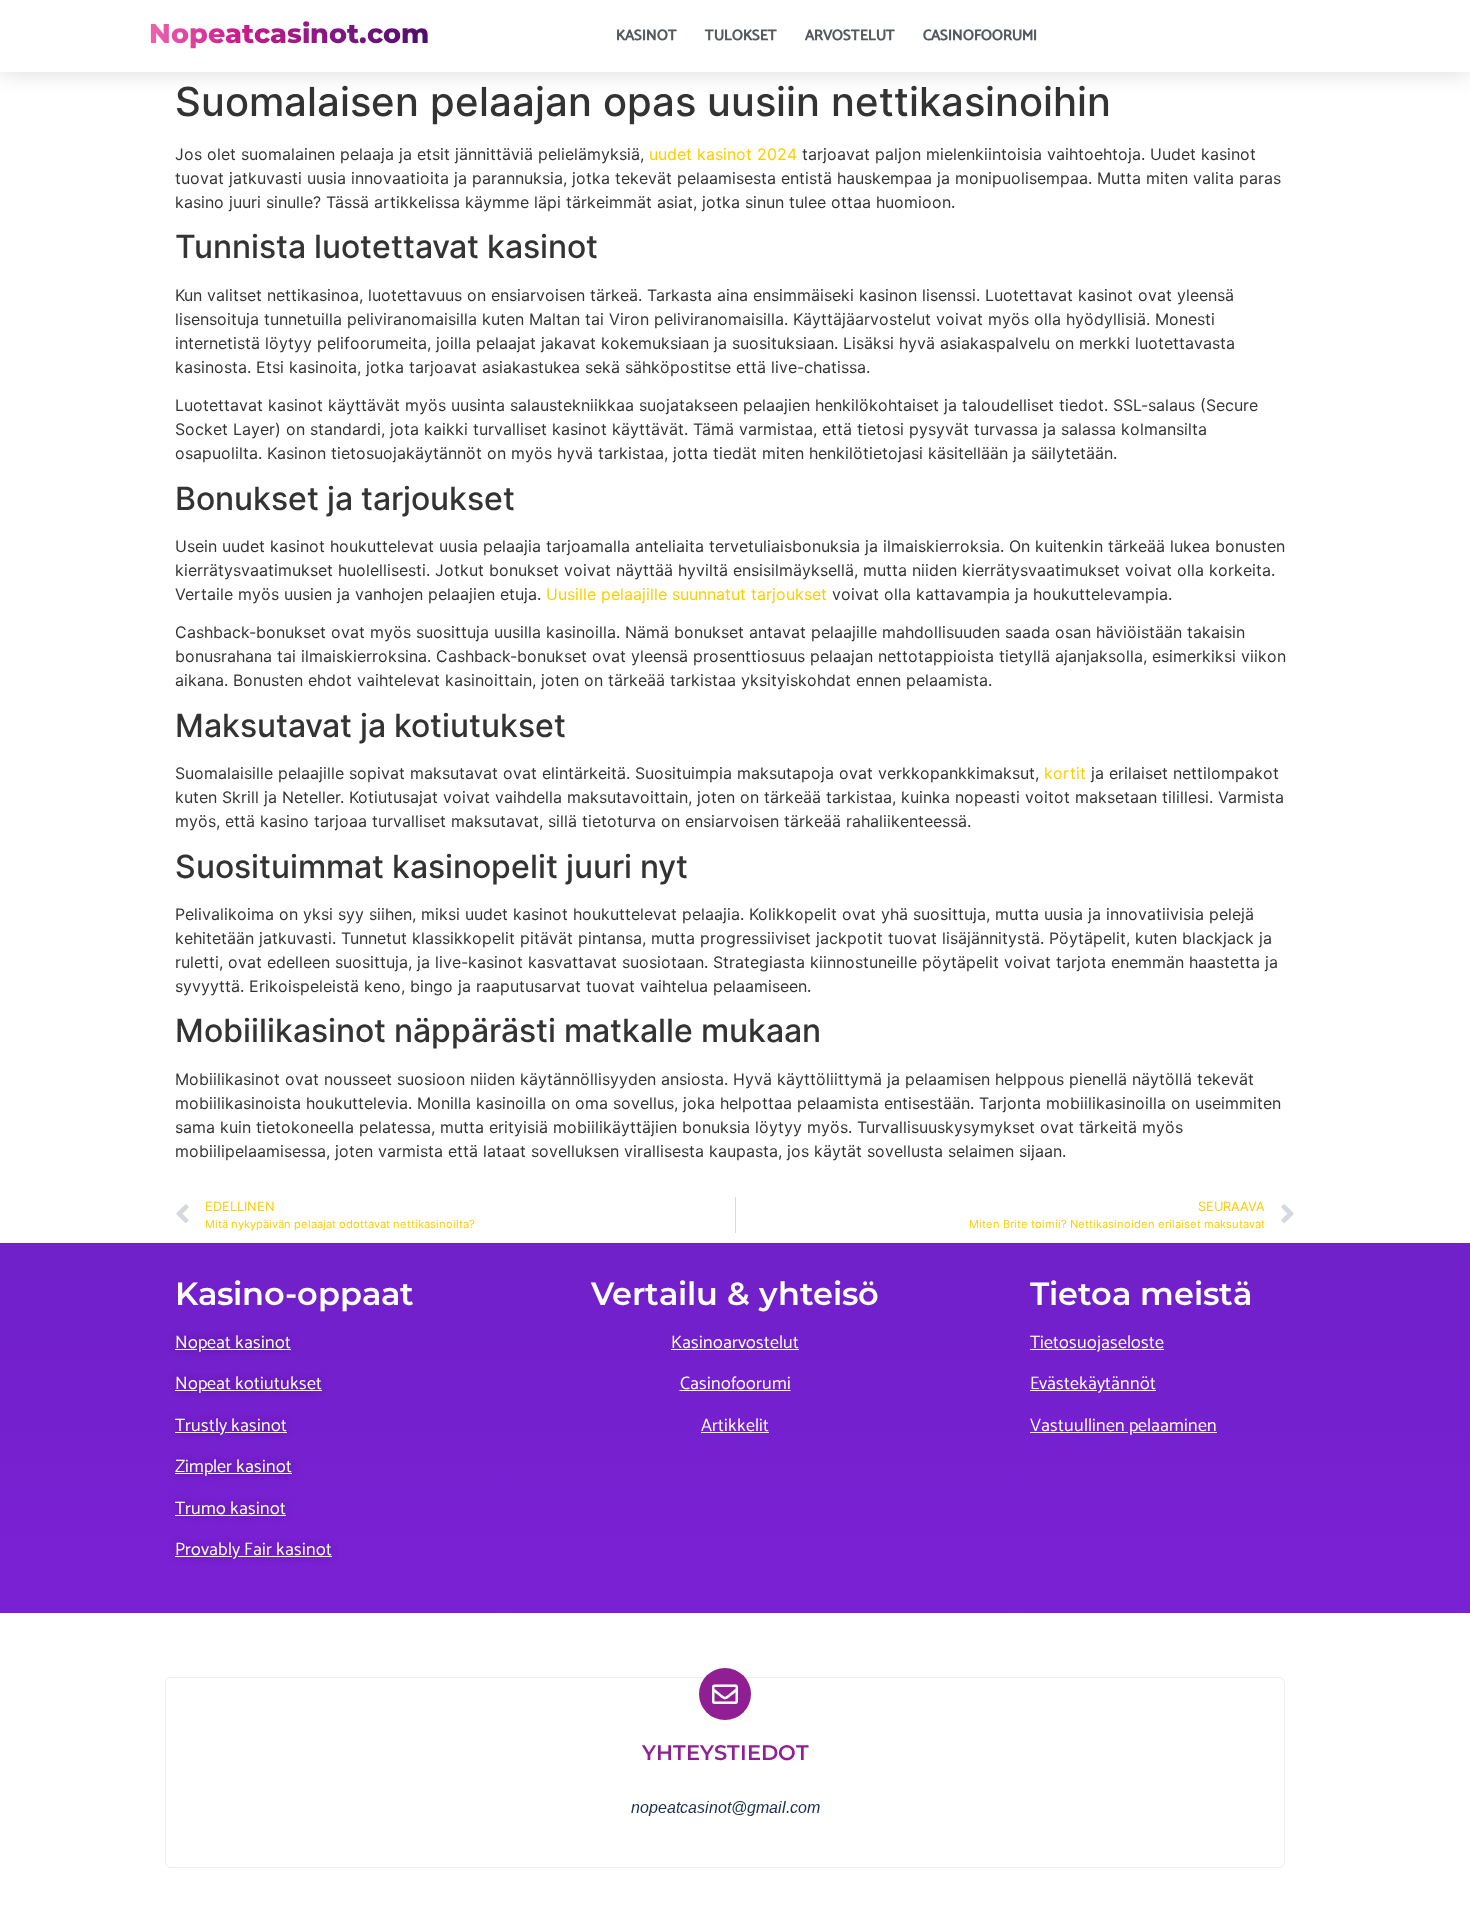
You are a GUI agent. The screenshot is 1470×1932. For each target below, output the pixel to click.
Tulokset (741, 35)
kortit (1065, 773)
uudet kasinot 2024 (723, 154)
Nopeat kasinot (233, 1343)
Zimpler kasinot (233, 1467)
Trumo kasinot (230, 1509)
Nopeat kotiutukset (248, 1384)
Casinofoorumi (980, 35)
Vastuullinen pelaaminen (1123, 1426)
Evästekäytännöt (1093, 1384)
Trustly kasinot (231, 1426)
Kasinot (646, 35)
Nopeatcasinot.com (289, 33)
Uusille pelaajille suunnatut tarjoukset (686, 594)
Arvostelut (850, 35)
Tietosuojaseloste (1097, 1343)
